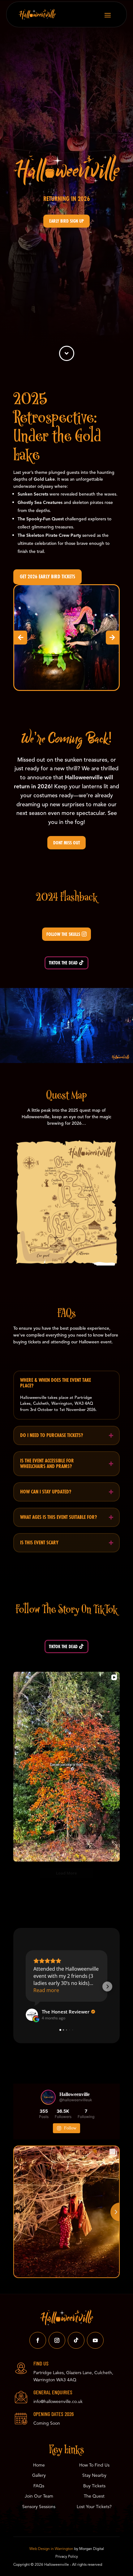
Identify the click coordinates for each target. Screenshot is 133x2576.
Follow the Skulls (63, 934)
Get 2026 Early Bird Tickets (47, 577)
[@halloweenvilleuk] (48, 2097)
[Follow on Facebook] (38, 2340)
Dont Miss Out (66, 843)
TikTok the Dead (63, 963)
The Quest (94, 2496)
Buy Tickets (94, 2486)
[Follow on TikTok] (76, 2340)
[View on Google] (32, 2015)
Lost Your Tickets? (94, 2507)
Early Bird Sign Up (66, 221)
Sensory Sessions (39, 2507)
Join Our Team (39, 2496)
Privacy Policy (67, 2556)
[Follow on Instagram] (57, 2340)
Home (39, 2465)
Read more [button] (46, 1990)
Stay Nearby (94, 2475)
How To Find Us (94, 2465)
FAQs (39, 2486)
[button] (21, 637)
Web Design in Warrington (51, 2549)
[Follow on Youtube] (95, 2340)
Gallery (39, 2475)
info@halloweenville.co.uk (58, 2402)
